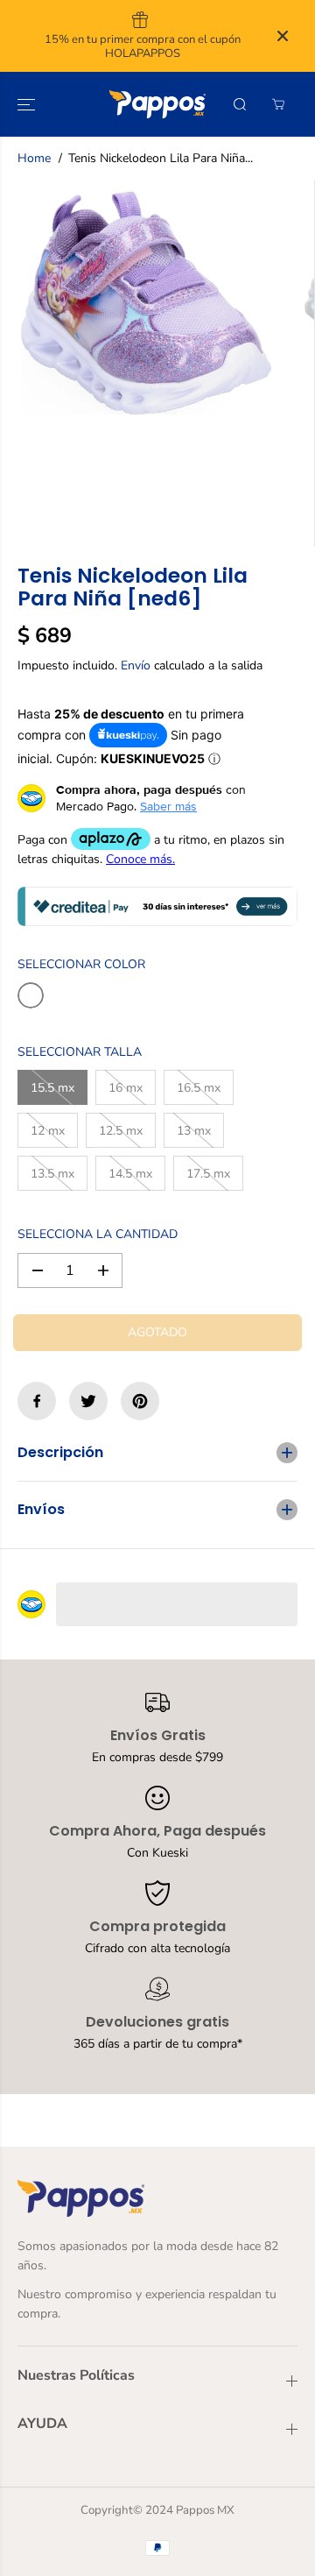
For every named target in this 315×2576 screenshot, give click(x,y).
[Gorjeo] (88, 1401)
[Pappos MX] (157, 104)
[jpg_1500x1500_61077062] (146, 303)
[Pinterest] (140, 1401)
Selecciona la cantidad (98, 1234)
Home (34, 158)
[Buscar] (240, 104)
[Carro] (278, 104)
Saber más (168, 806)
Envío (136, 665)
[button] (28, 104)
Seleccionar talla (80, 1052)
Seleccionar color (81, 964)
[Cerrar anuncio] (283, 36)
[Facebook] (37, 1401)
